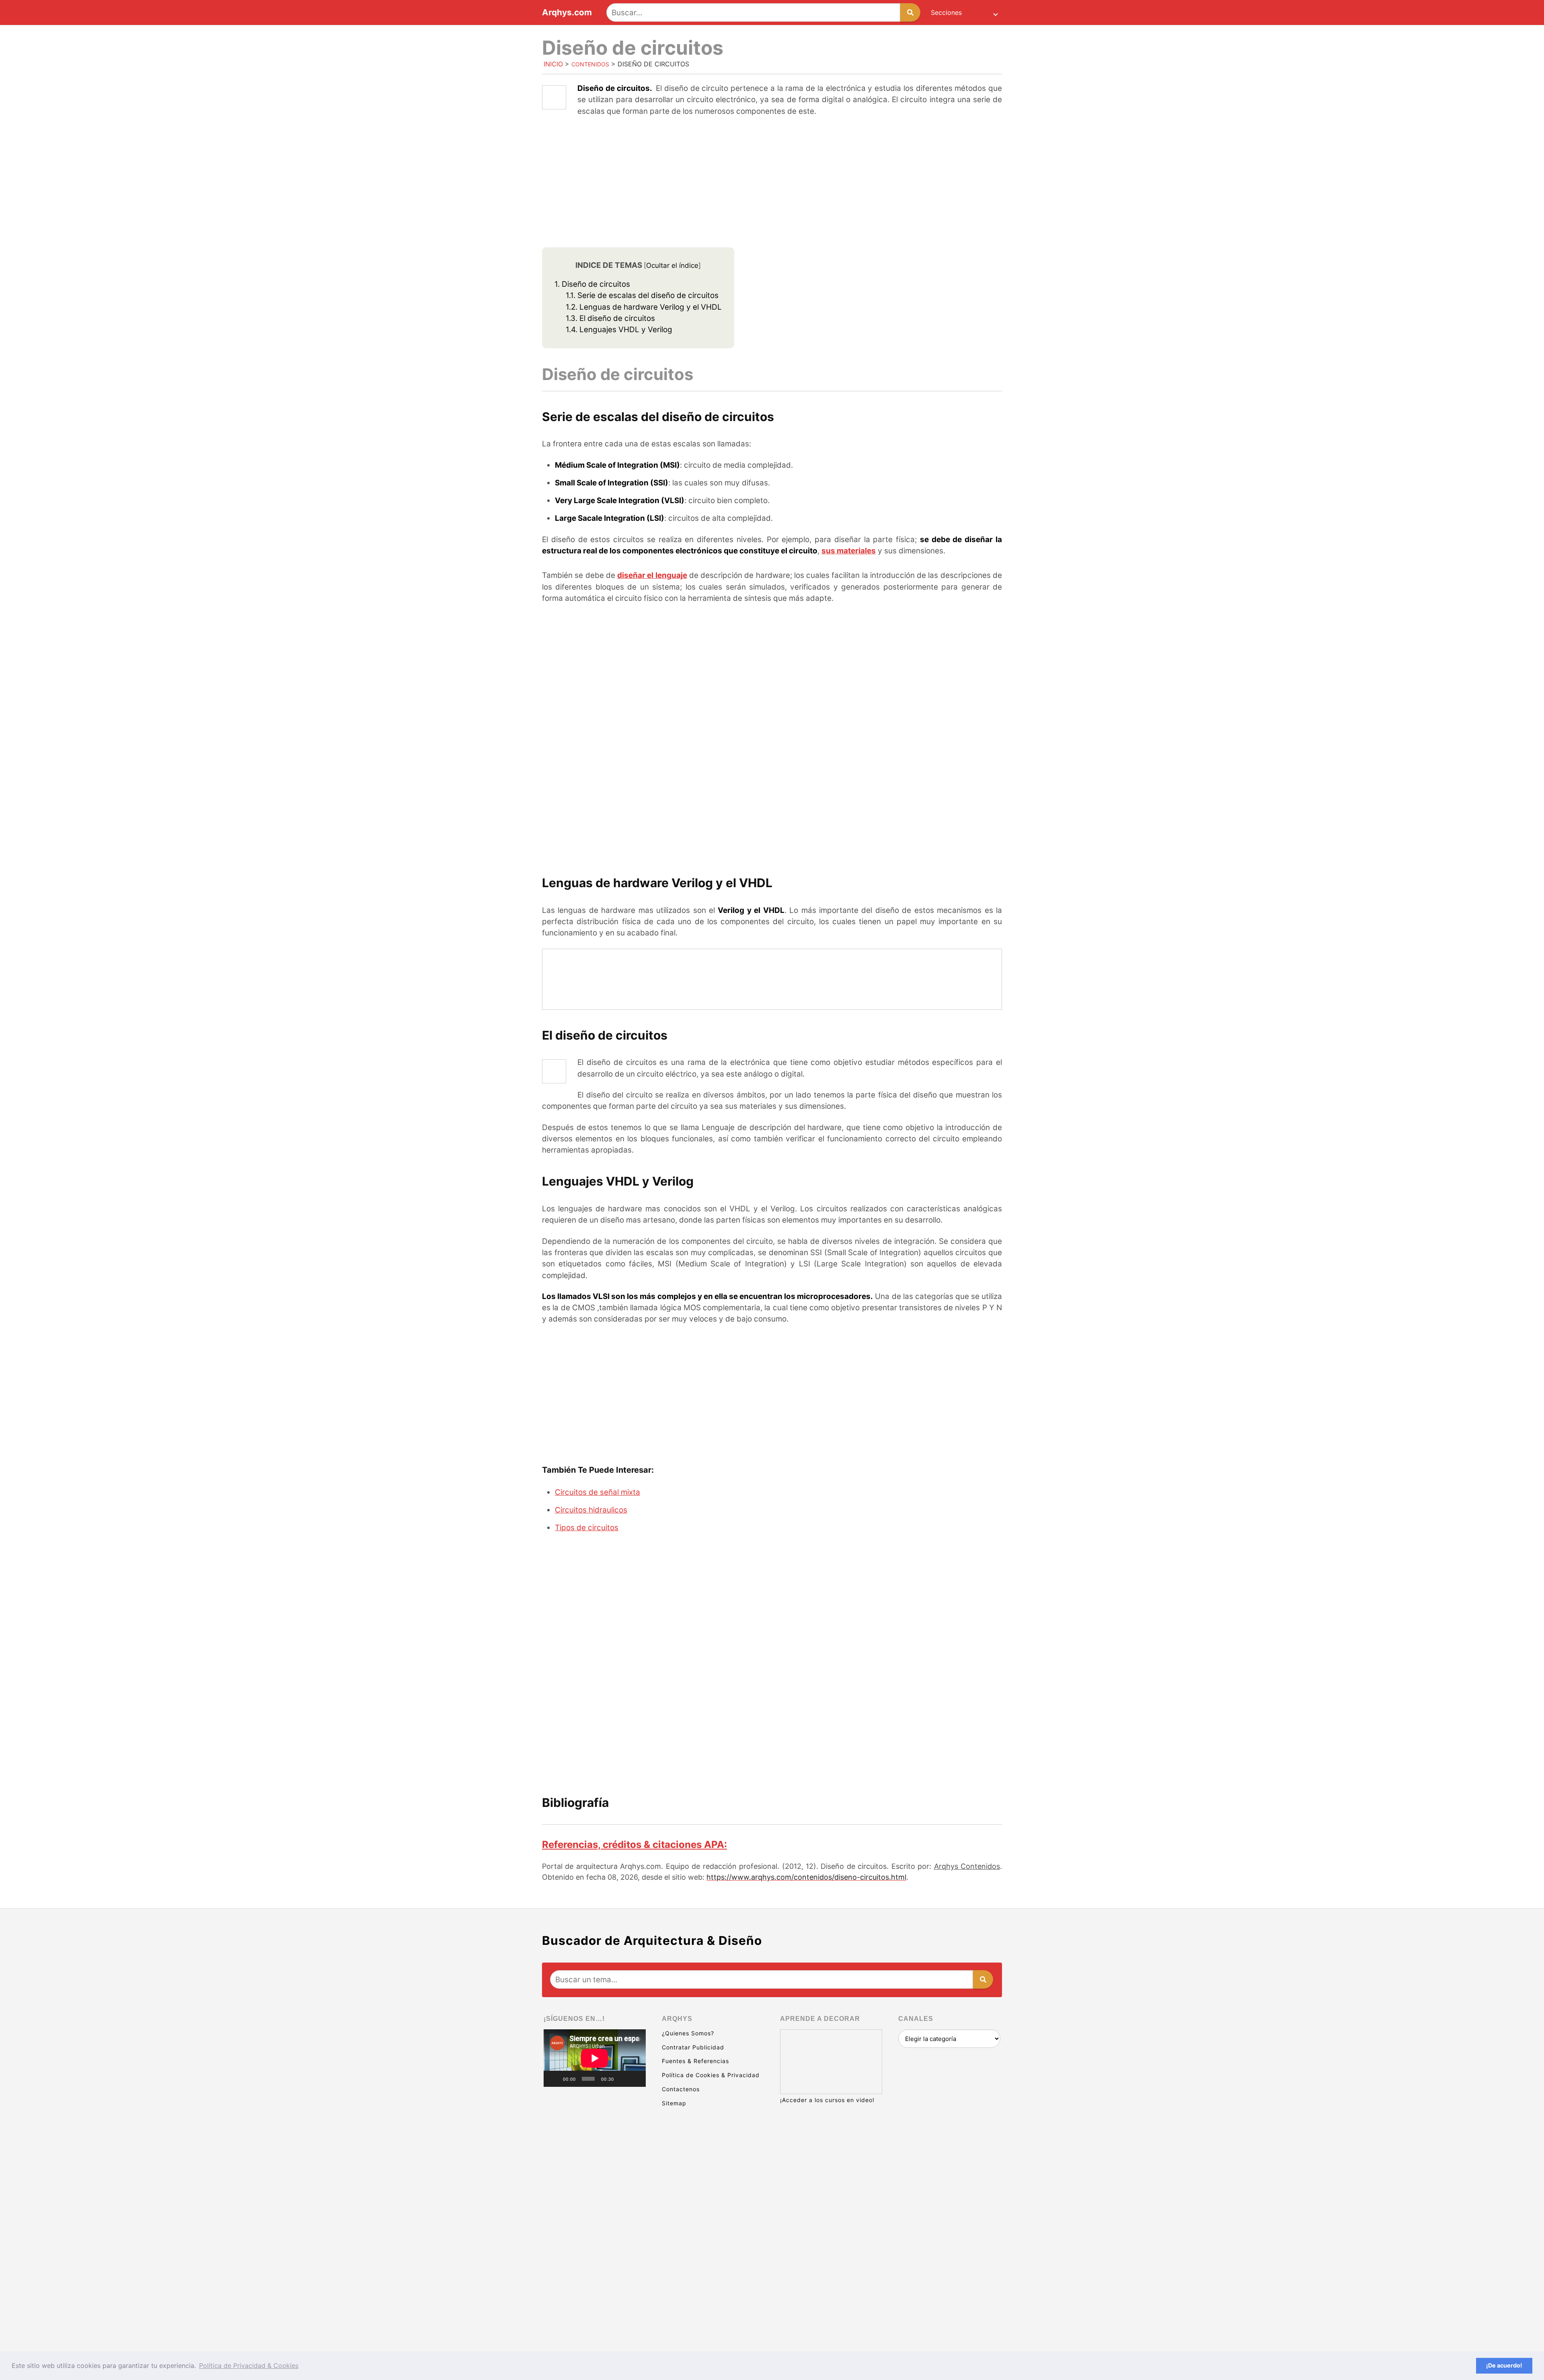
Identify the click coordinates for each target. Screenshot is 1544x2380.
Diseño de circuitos (592, 284)
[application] (595, 2058)
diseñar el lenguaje (652, 575)
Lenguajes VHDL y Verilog (619, 330)
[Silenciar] (623, 2079)
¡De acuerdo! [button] (1504, 2365)
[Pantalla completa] (635, 2079)
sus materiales (849, 551)
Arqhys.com (567, 13)
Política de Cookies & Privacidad (711, 2075)
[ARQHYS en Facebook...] (595, 2184)
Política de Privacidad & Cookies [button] (249, 2366)
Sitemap (674, 2103)
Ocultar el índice (672, 265)
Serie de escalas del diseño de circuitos (642, 295)
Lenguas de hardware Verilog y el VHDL (644, 307)
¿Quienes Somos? (688, 2033)
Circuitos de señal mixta (597, 1492)
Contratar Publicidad (693, 2047)
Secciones (946, 12)
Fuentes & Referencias (695, 2061)
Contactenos (681, 2089)
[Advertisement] (772, 183)
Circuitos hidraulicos (591, 1510)
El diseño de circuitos (610, 318)
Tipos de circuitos (587, 1528)
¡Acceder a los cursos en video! (827, 2100)
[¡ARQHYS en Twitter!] (595, 2308)
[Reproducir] (554, 2079)
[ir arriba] (1468, 2330)
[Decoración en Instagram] (595, 2246)
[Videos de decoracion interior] (595, 2122)
